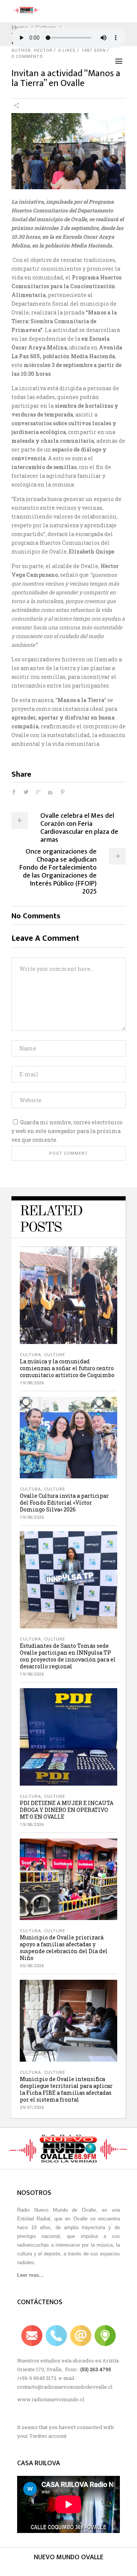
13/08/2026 (32, 1825)
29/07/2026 (32, 2108)
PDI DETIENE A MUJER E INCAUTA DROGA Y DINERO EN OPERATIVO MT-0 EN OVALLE (67, 1810)
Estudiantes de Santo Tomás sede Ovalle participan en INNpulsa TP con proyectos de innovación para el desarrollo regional (68, 1656)
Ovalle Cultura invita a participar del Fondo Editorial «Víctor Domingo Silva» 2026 (64, 1503)
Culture (55, 1355)
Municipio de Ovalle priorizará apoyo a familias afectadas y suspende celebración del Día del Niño (64, 1948)
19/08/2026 (32, 1383)
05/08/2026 (32, 1966)
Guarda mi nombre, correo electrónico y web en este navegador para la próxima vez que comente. (67, 1131)
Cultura (30, 1355)
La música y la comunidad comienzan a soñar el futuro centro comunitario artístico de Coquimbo (67, 1368)
